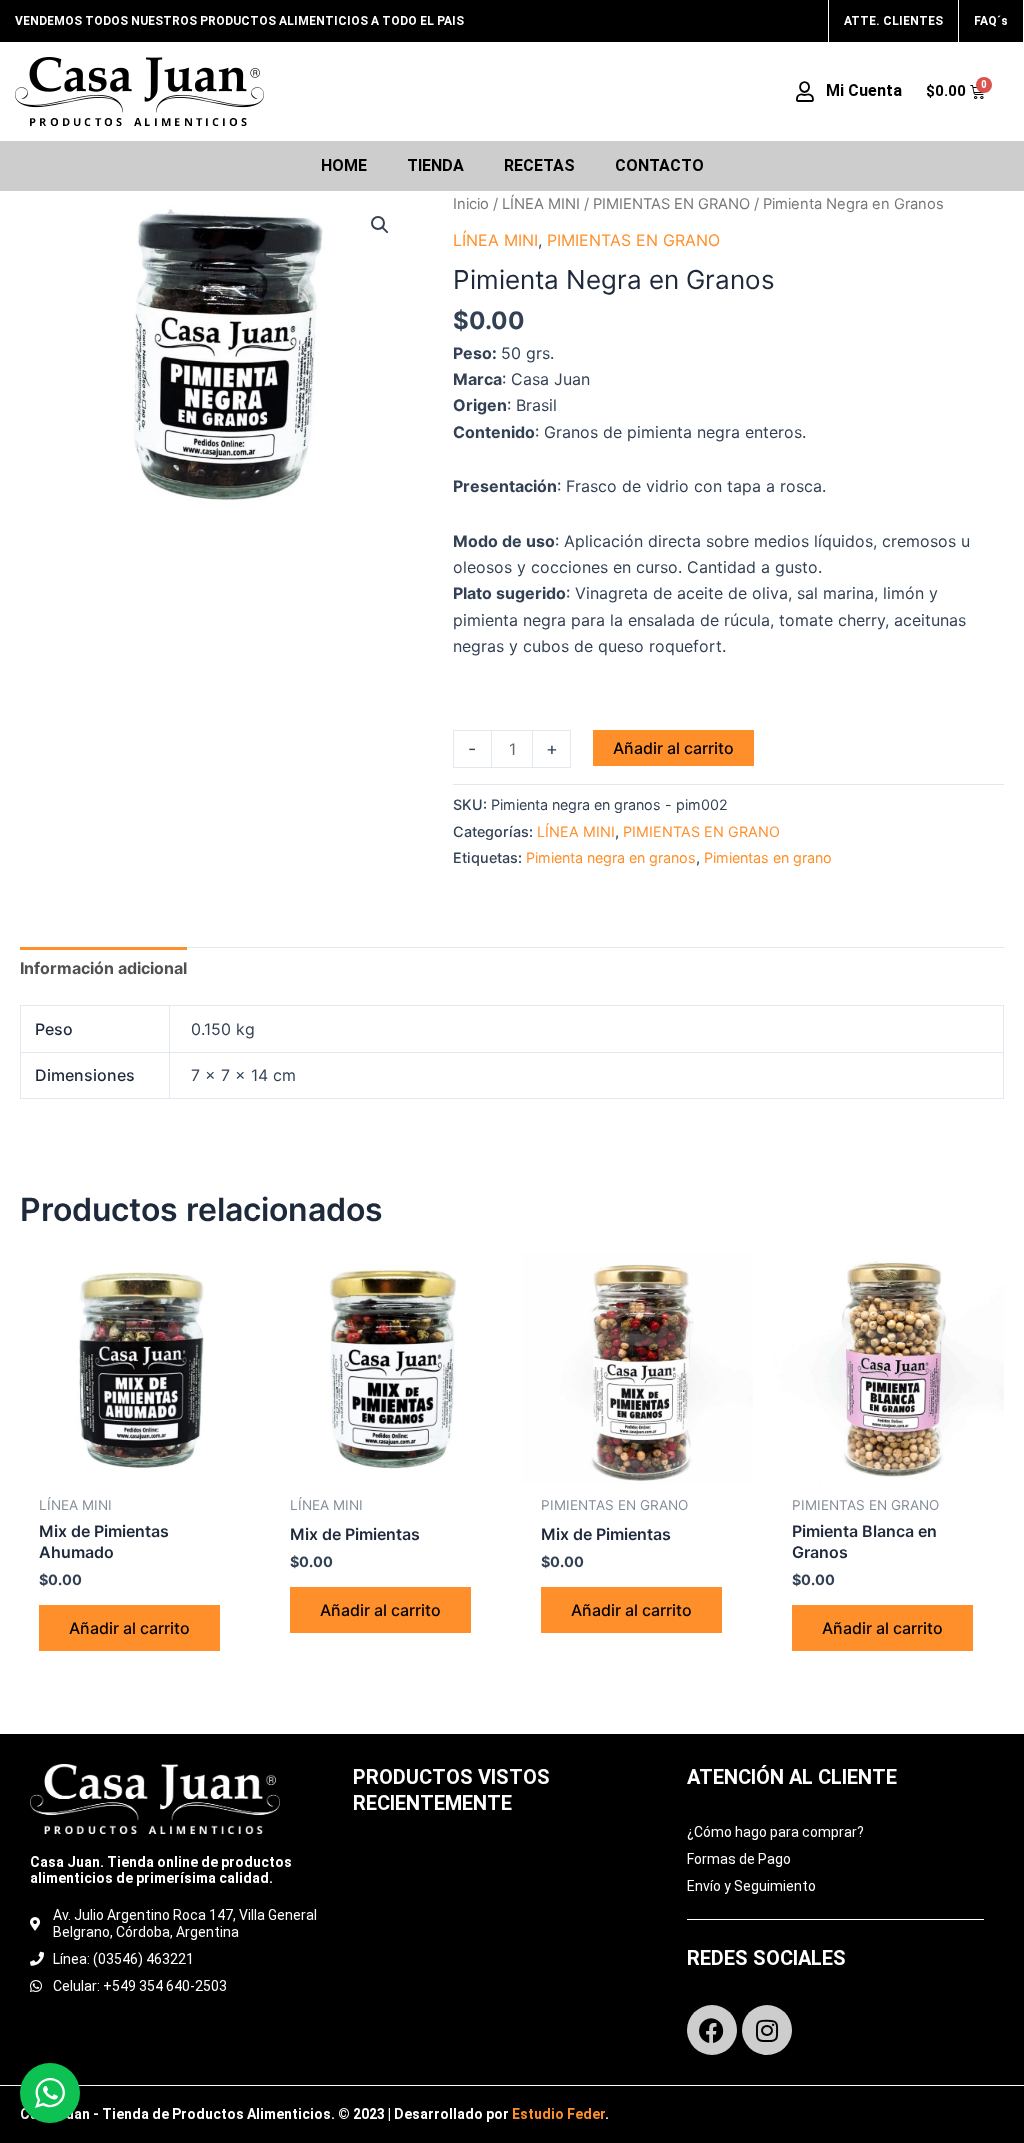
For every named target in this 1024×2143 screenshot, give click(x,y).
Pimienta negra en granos (611, 857)
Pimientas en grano (768, 857)
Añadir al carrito (673, 748)
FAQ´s (991, 21)
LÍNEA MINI (541, 204)
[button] (380, 225)
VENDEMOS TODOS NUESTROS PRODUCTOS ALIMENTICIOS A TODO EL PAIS (239, 21)
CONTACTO (659, 165)
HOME (344, 165)
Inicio (471, 204)
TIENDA (435, 165)
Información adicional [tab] (103, 968)
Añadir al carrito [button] (129, 1628)
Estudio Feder (558, 2114)
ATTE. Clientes (893, 21)
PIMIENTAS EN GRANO (671, 204)
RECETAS (539, 165)
